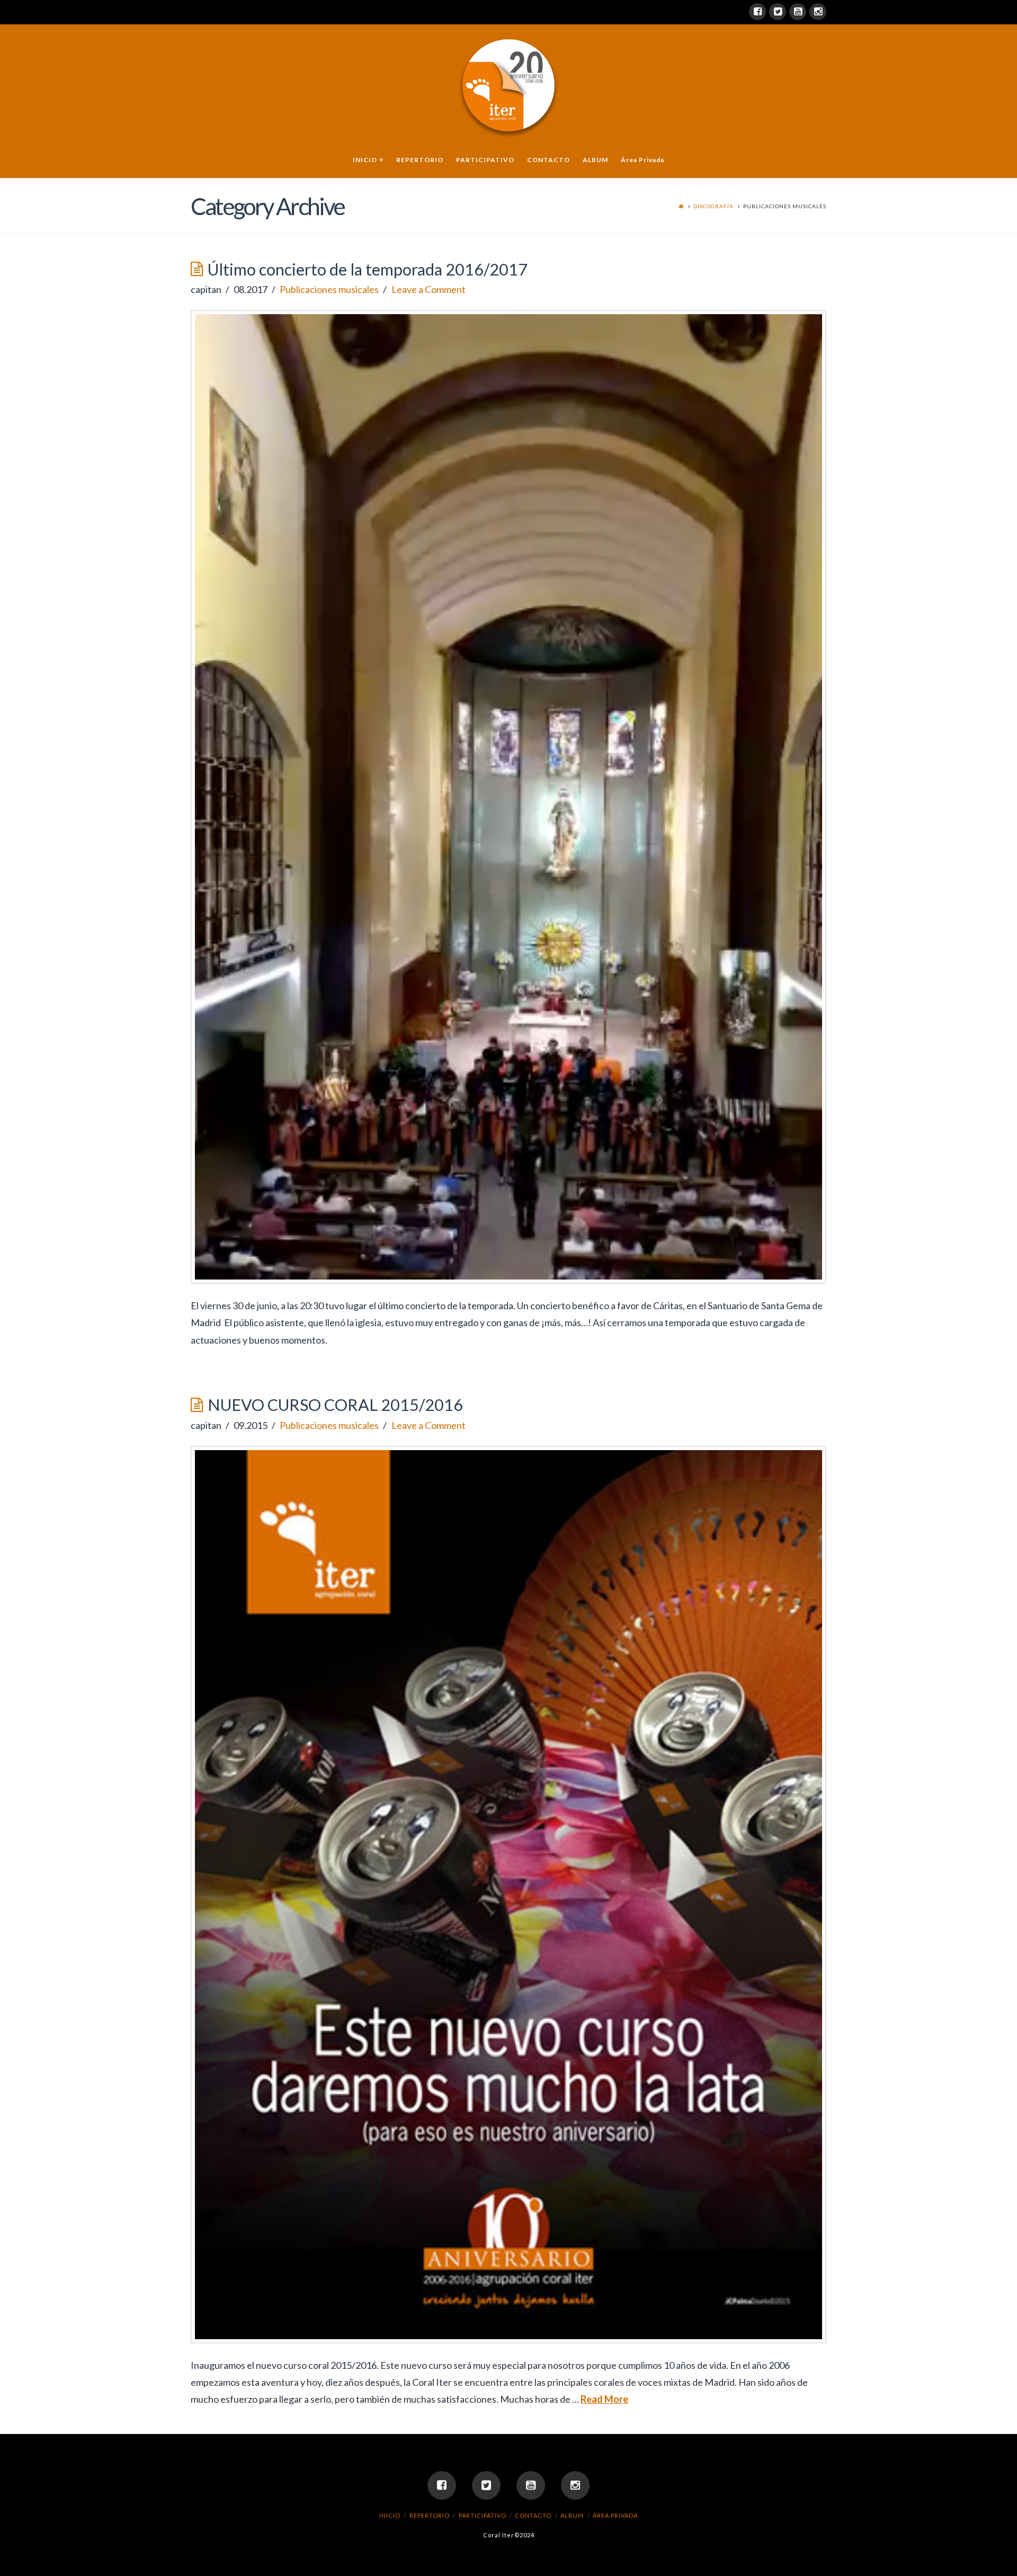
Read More (604, 2399)
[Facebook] (757, 12)
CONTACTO (533, 2515)
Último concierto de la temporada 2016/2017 (368, 269)
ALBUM (572, 2515)
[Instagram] (818, 12)
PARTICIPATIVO (483, 2515)
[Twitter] (778, 12)
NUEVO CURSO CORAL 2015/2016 (335, 1405)
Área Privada (615, 2515)
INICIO (390, 2515)
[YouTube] (798, 12)
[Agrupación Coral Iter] (508, 85)
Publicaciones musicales (329, 289)
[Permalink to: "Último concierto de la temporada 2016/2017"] (508, 797)
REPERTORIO (430, 2515)
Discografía (713, 206)
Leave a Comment (429, 289)
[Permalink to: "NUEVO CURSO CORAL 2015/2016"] (508, 1895)
